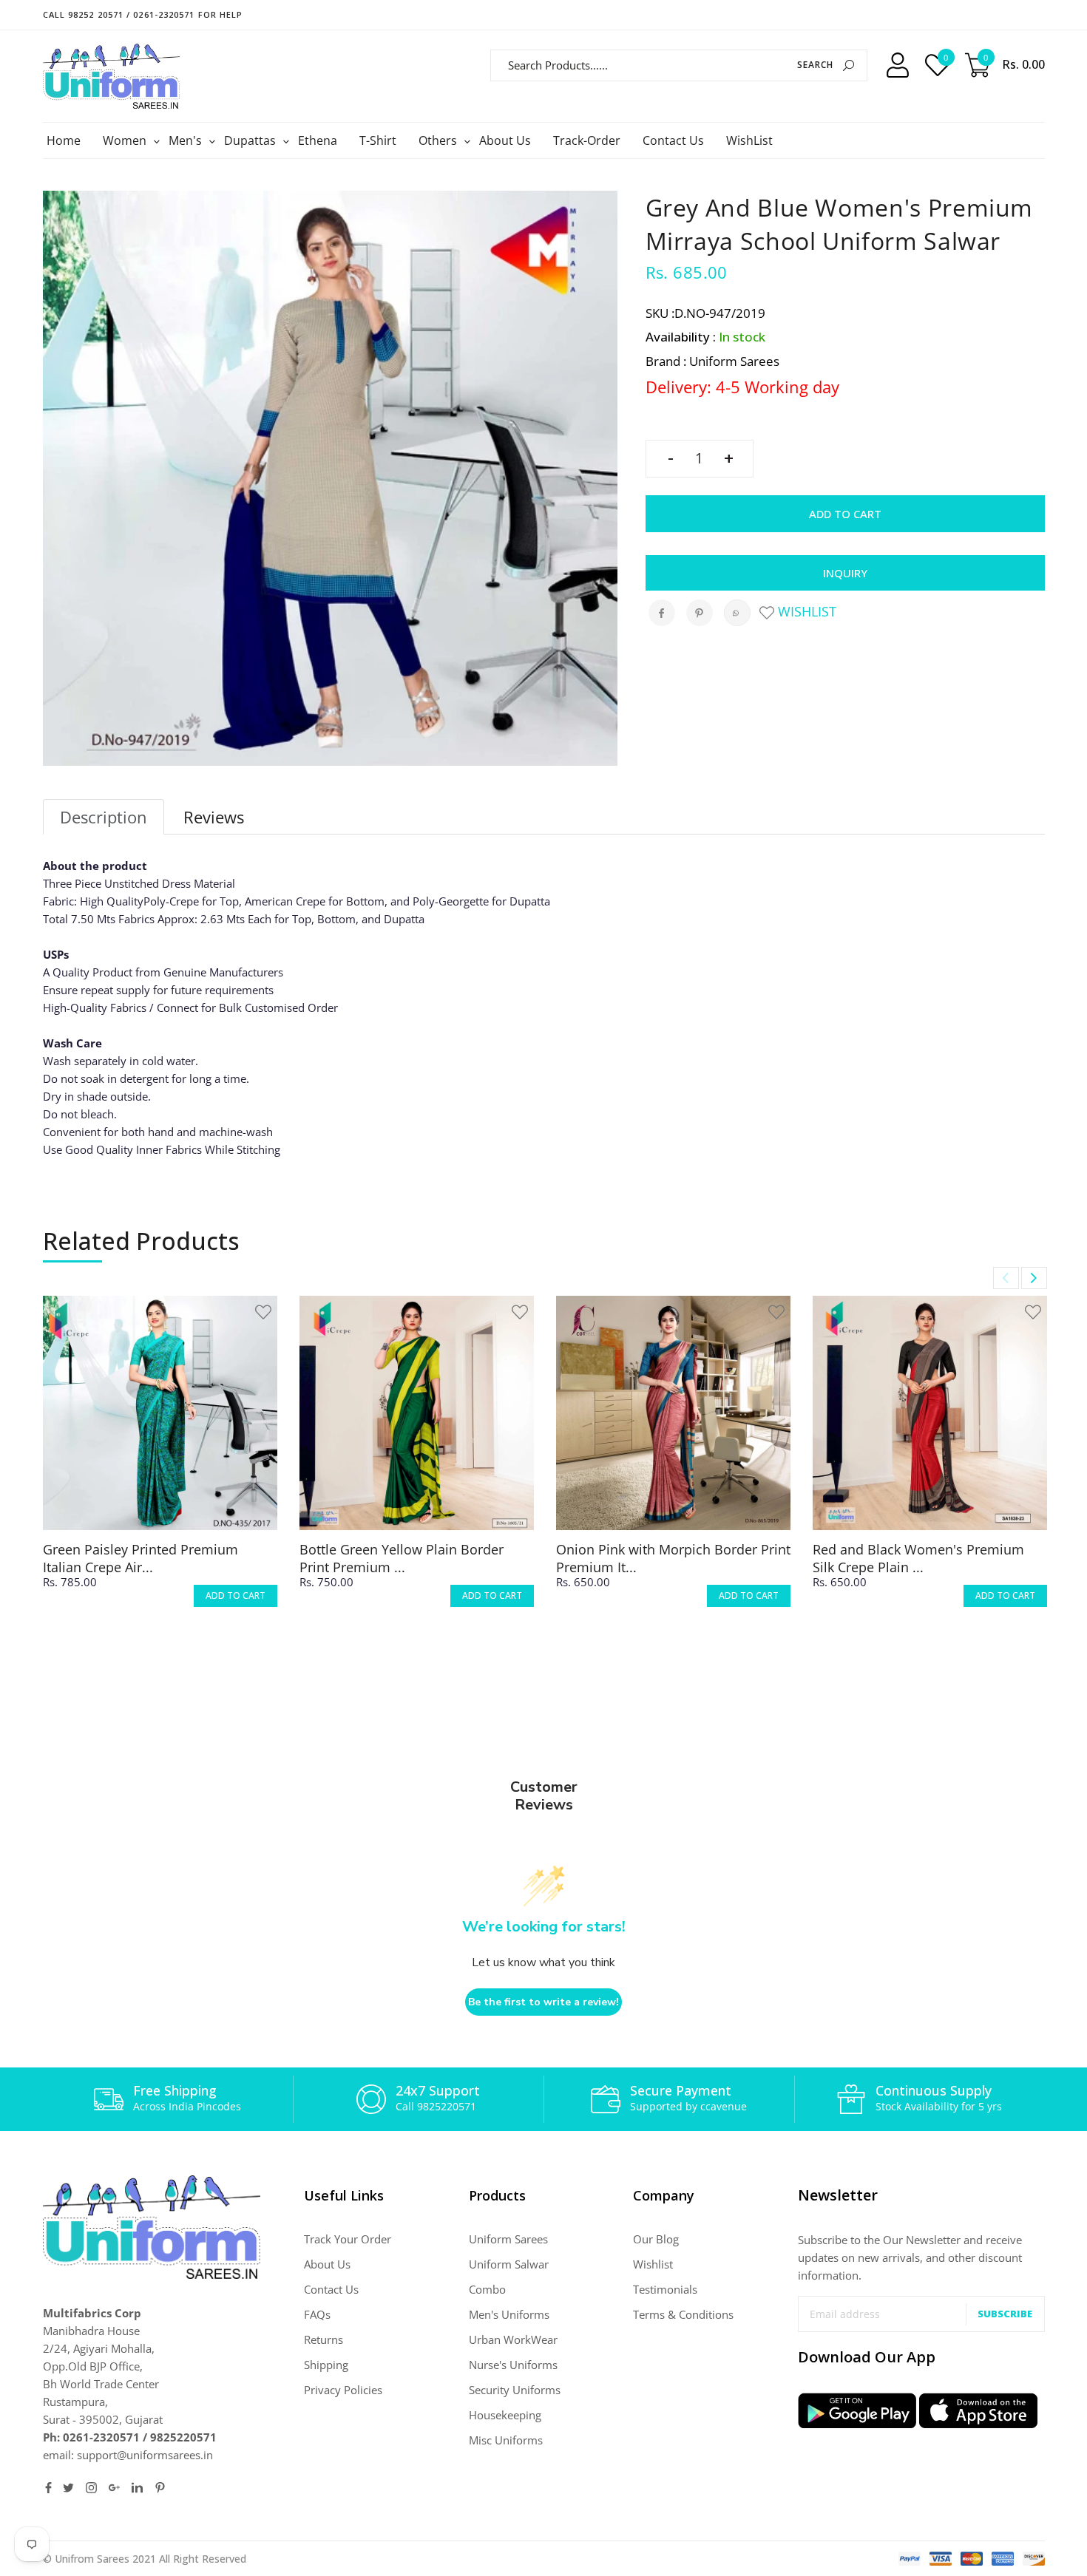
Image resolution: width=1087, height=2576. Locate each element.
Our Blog (656, 2239)
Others (440, 140)
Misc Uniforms (506, 2440)
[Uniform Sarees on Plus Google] (114, 2488)
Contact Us (673, 140)
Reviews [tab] (214, 817)
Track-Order (587, 140)
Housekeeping (505, 2415)
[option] (160, 1465)
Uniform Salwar (509, 2264)
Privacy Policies (343, 2390)
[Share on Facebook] (662, 613)
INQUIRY (845, 573)
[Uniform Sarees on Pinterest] (160, 2488)
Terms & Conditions (683, 2314)
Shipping (326, 2365)
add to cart (236, 1595)
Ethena (318, 140)
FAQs (317, 2314)
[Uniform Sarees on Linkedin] (137, 2488)
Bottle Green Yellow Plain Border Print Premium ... (402, 1558)
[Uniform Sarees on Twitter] (68, 2488)
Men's (187, 140)
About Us (505, 140)
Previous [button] (1006, 1278)
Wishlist (805, 611)
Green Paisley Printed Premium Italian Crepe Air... (140, 1558)
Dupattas (252, 140)
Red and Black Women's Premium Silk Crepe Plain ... (918, 1558)
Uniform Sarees (508, 2239)
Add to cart (845, 514)
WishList (749, 140)
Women (126, 140)
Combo (487, 2289)
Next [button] (1034, 1278)
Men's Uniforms (509, 2314)
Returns (324, 2339)
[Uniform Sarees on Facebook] (48, 2488)
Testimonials (665, 2289)
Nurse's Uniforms (513, 2365)
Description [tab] (104, 817)
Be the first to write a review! (543, 2002)
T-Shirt (378, 140)
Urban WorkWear (513, 2339)
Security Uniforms (515, 2390)
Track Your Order (348, 2239)
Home (64, 140)
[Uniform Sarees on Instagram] (91, 2488)
